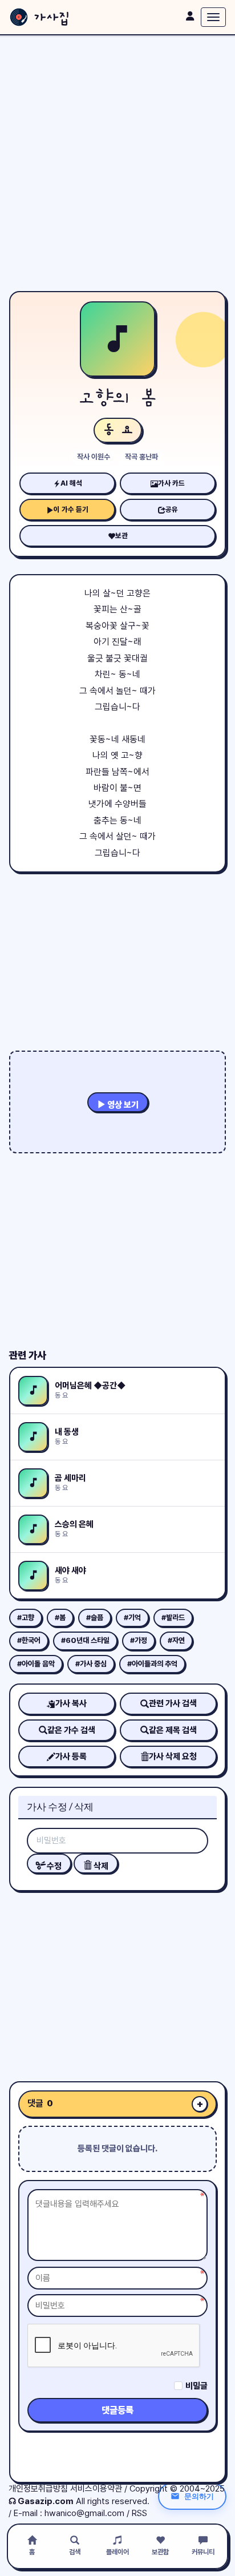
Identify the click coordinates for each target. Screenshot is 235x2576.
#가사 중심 (91, 1664)
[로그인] (190, 16)
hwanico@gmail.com (84, 2513)
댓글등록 (117, 2410)
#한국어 (29, 1640)
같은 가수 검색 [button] (71, 1730)
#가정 (139, 1640)
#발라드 (173, 1618)
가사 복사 (71, 1703)
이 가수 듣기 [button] (71, 509)
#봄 (60, 1618)
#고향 (26, 1618)
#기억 (132, 1618)
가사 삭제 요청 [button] (173, 1757)
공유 (172, 509)
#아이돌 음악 (36, 1664)
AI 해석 (71, 483)
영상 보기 (122, 1105)
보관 (121, 536)
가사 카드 (171, 483)
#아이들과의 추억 (152, 1664)
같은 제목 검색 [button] (173, 1730)
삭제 (100, 1866)
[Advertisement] (117, 163)
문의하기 (199, 2496)
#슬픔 (95, 1618)
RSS (139, 2513)
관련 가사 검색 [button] (173, 1703)
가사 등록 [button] (71, 1757)
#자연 (176, 1640)
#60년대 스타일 (85, 1640)
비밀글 (196, 2386)
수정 (53, 1866)
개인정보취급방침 (38, 2489)
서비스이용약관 (96, 2489)
